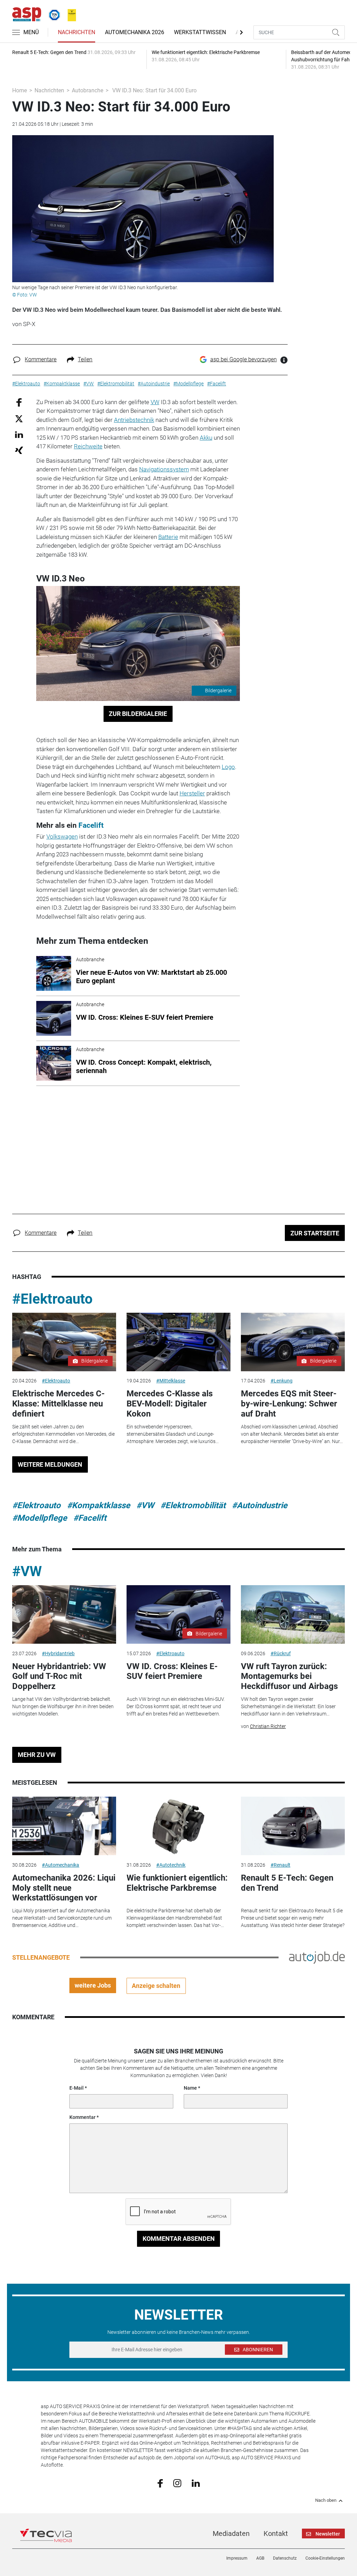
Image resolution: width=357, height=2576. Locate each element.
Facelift (91, 825)
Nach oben (326, 2500)
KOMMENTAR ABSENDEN (179, 2239)
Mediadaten (231, 2533)
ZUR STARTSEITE (315, 1233)
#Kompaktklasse (98, 1505)
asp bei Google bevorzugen (244, 359)
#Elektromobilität (193, 1505)
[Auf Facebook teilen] (19, 402)
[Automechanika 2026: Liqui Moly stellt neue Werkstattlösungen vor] (64, 1826)
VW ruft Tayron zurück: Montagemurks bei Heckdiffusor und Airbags (289, 1676)
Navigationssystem (164, 469)
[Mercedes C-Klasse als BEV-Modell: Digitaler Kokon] (178, 1342)
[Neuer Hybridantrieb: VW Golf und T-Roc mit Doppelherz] (64, 1614)
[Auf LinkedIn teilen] (19, 434)
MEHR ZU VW (37, 1755)
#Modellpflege (40, 1518)
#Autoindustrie (260, 1505)
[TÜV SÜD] (52, 14)
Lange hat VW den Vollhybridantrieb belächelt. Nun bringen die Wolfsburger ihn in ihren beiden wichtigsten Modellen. (63, 1706)
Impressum (237, 2558)
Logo (228, 767)
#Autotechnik (171, 1865)
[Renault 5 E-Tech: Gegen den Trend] (293, 1826)
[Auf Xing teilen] (19, 450)
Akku (206, 438)
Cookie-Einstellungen (325, 2558)
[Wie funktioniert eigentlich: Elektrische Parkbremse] (178, 1826)
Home (20, 90)
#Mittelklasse (171, 1381)
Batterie (168, 537)
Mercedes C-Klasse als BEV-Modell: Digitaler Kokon (170, 1404)
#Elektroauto (52, 1299)
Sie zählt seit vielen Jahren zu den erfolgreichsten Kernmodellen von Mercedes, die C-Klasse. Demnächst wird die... (63, 1434)
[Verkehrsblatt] (69, 14)
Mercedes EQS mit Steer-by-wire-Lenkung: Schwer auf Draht (289, 1404)
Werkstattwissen (200, 32)
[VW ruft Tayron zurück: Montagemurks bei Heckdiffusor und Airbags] (293, 1614)
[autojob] (317, 1957)
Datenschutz (285, 2558)
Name (190, 2088)
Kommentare (41, 359)
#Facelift (90, 1518)
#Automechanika (60, 1865)
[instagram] (177, 2483)
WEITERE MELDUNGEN (50, 1464)
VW (155, 402)
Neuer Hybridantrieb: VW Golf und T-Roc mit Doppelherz (59, 1676)
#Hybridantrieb (58, 1653)
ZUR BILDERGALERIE (138, 714)
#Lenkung (282, 1381)
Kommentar (82, 2117)
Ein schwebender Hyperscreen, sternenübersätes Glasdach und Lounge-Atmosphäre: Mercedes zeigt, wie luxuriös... (173, 1434)
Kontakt (276, 2533)
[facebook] (160, 2483)
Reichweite (88, 446)
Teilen (85, 359)
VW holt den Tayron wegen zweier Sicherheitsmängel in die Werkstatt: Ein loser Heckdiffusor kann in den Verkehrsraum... (288, 1706)
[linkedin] (196, 2483)
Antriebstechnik (134, 420)
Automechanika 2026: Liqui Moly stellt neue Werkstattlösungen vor (64, 1888)
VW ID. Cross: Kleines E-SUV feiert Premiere (172, 1671)
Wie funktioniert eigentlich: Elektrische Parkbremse (177, 1883)
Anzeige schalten (156, 1986)
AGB (260, 2558)
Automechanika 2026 (135, 32)
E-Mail (77, 2088)
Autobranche (88, 90)
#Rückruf (281, 1653)
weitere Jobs (93, 1985)
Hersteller (192, 793)
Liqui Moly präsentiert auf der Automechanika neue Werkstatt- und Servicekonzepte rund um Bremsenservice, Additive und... (62, 1918)
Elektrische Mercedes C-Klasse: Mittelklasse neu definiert (58, 1404)
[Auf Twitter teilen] (19, 419)
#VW (145, 1505)
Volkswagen (62, 836)
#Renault (280, 1865)
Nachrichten (77, 32)
